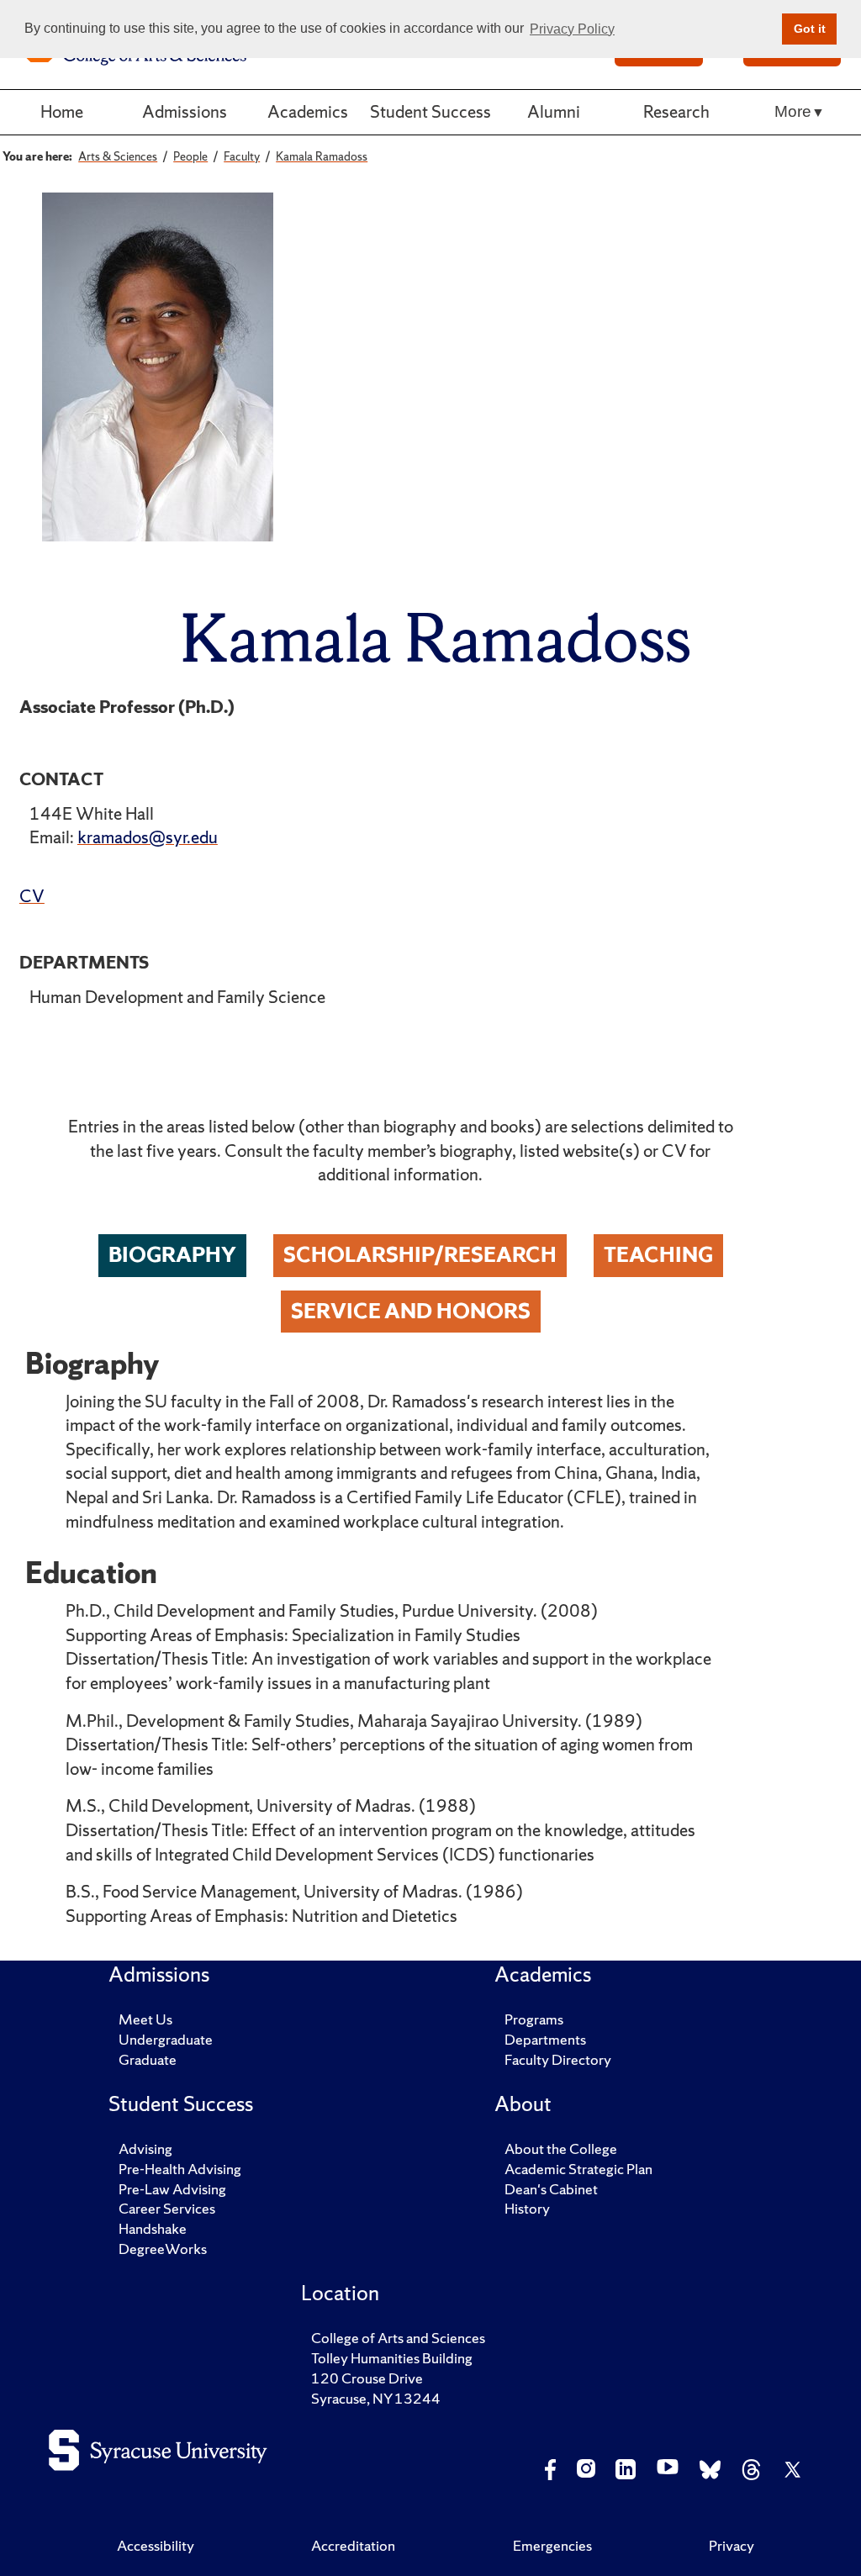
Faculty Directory (558, 2059)
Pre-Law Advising (172, 2189)
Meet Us (145, 2019)
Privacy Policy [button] (572, 29)
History (527, 2208)
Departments (545, 2039)
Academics (308, 111)
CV (32, 896)
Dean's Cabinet (551, 2189)
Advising (145, 2148)
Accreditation (353, 2545)
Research (676, 111)
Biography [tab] (172, 1255)
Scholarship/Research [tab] (420, 1255)
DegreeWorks (163, 2249)
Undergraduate (166, 2039)
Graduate (148, 2059)
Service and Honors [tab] (411, 1311)
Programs (534, 2019)
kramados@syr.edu (148, 837)
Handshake (153, 2228)
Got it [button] (810, 29)
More (793, 111)
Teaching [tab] (658, 1255)
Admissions (185, 111)
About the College (561, 2148)
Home (62, 111)
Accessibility (156, 2545)
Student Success (430, 111)
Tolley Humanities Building (392, 2358)
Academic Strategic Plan (578, 2169)
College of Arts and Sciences (398, 2338)
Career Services (167, 2208)
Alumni (554, 111)
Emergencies (552, 2545)
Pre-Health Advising (180, 2169)
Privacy (732, 2545)
